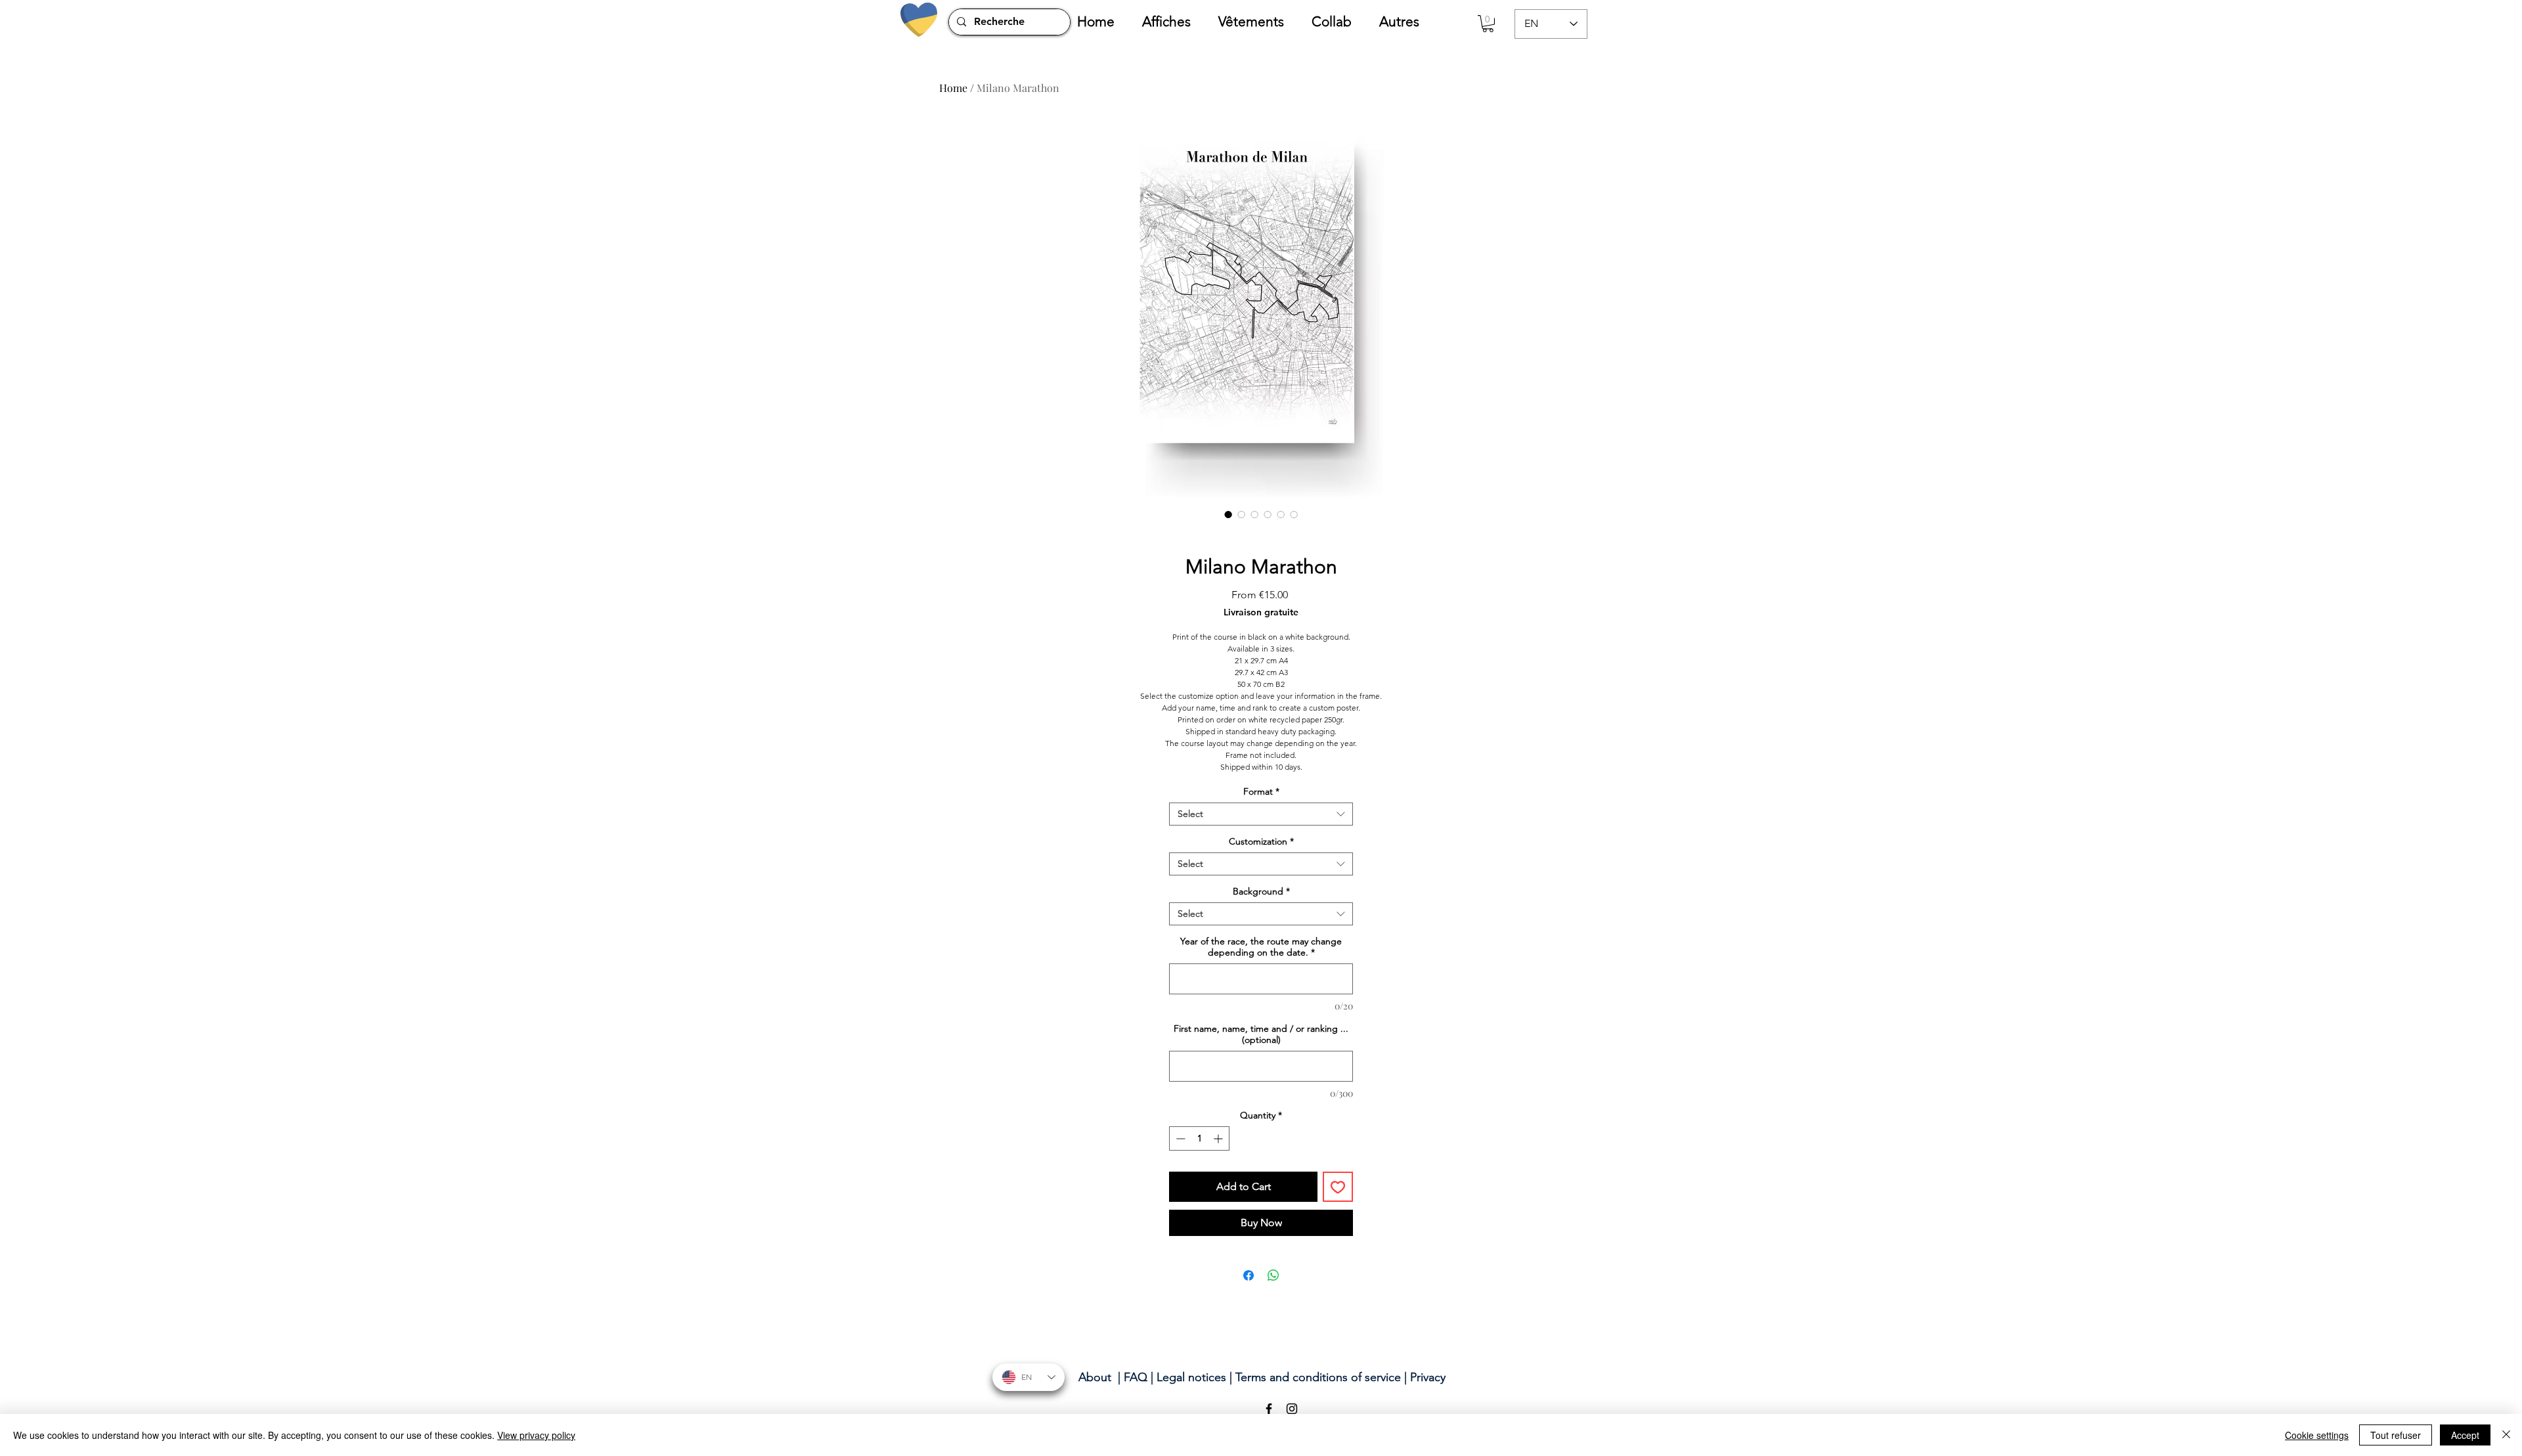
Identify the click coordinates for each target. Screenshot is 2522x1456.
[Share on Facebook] (1249, 1275)
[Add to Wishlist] (1338, 1187)
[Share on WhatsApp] (1273, 1275)
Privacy (1428, 1377)
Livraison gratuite (1261, 612)
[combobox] (1261, 814)
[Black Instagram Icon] (1292, 1409)
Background (1261, 892)
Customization (1261, 842)
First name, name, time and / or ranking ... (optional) (1261, 1034)
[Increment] (1219, 1138)
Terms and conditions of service (1318, 1377)
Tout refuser (2396, 1435)
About (1095, 1377)
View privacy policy (536, 1435)
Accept (2465, 1435)
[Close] (2506, 1435)
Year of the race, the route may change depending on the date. (1261, 947)
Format (1261, 792)
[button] (1174, 22)
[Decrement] (1179, 1138)
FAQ (1136, 1377)
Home (953, 88)
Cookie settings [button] (2317, 1435)
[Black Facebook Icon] (1269, 1409)
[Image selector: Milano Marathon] (1228, 514)
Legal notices (1191, 1377)
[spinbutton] (1199, 1138)
